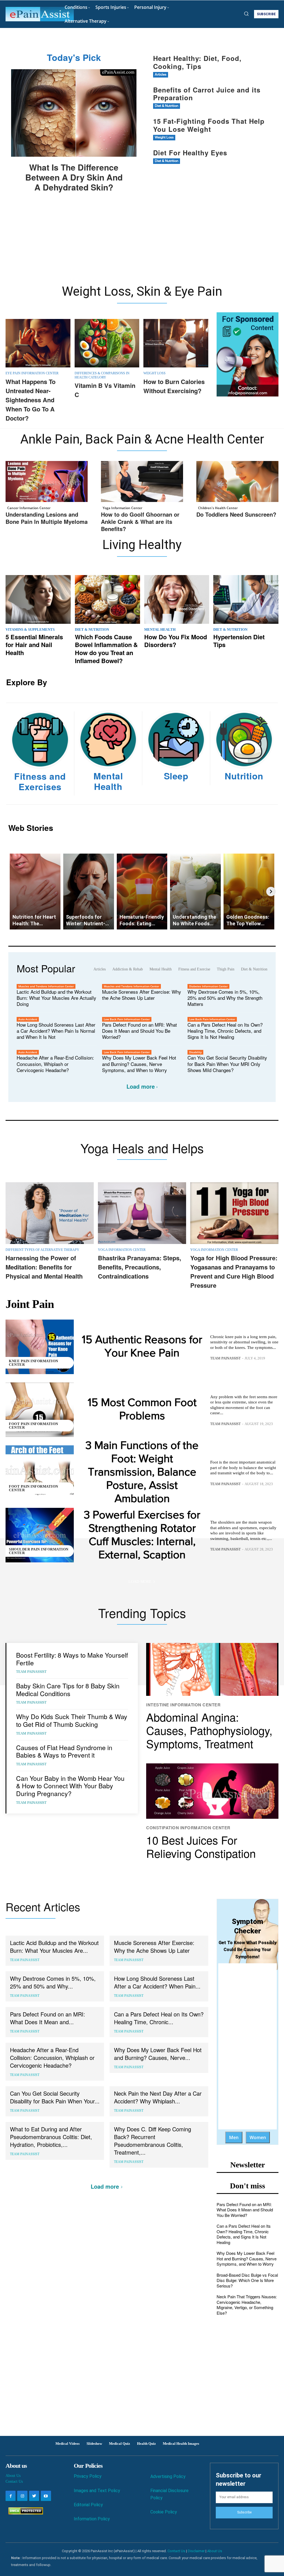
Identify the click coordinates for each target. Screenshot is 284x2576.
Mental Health (160, 629)
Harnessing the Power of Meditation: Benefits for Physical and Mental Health (44, 1267)
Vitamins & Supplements (30, 629)
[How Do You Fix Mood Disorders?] (177, 599)
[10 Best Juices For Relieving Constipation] (212, 1791)
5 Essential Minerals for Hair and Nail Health (34, 645)
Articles (161, 75)
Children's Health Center (218, 508)
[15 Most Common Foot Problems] (40, 1410)
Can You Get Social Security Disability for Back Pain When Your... (55, 2097)
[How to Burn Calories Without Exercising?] (176, 343)
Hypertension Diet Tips (239, 641)
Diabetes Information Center (208, 986)
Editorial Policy (88, 2505)
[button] (246, 14)
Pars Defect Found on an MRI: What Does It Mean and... (48, 2018)
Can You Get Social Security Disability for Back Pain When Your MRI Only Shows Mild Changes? (227, 1064)
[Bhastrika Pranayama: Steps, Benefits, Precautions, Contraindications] (142, 1213)
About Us (13, 2476)
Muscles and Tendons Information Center (46, 986)
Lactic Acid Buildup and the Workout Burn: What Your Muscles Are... (54, 1947)
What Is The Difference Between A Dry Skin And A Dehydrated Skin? (74, 177)
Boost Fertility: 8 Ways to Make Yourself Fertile (72, 1659)
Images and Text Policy (97, 2491)
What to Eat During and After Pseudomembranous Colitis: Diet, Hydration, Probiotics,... (51, 2137)
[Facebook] (11, 2496)
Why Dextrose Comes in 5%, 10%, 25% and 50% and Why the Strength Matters (225, 998)
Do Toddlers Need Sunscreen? (236, 514)
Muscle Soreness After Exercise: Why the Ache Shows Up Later (142, 995)
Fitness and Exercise (194, 969)
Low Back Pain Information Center (127, 1019)
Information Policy (92, 2519)
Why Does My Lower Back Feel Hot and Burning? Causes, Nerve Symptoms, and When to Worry (139, 1064)
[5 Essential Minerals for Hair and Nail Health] (38, 599)
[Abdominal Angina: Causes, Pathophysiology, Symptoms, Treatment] (212, 1669)
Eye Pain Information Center (32, 373)
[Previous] (13, 892)
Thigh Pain (226, 969)
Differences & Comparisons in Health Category (102, 375)
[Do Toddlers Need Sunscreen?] (237, 481)
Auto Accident (28, 1019)
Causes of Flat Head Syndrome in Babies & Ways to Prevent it (64, 1751)
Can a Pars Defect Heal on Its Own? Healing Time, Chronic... (159, 2018)
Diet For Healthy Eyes (190, 153)
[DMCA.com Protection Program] (24, 2513)
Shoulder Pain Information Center (39, 1551)
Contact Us (14, 2481)
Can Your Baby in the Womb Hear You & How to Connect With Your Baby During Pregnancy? (70, 1786)
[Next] (271, 892)
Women (258, 2137)
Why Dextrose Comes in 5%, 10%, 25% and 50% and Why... (53, 1982)
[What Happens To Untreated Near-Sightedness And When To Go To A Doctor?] (38, 343)
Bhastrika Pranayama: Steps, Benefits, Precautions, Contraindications (140, 1267)
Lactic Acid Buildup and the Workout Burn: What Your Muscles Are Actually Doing (56, 998)
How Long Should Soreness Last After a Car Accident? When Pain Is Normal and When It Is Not (56, 1031)
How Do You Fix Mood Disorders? (176, 641)
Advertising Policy (168, 2476)
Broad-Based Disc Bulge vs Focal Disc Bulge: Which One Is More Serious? (247, 2280)
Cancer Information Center (29, 508)
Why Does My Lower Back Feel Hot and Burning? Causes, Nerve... (158, 2054)
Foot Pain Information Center (34, 1426)
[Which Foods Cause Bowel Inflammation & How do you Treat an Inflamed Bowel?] (107, 599)
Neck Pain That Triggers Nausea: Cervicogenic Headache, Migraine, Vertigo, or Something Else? (247, 2305)
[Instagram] (22, 2496)
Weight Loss (164, 137)
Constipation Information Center (188, 1828)
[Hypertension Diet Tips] (246, 599)
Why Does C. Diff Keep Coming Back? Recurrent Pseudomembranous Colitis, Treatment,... (153, 2141)
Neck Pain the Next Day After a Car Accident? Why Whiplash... (158, 2097)
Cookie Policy (164, 2512)
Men (234, 2137)
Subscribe (244, 2512)
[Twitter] (34, 2496)
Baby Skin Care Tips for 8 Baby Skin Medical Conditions (68, 1690)
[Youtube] (46, 2496)
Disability (195, 1052)
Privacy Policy (88, 2476)
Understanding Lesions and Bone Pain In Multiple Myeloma (47, 518)
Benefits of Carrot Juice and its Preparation (207, 94)
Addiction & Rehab (128, 969)
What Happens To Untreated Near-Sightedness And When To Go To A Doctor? (31, 400)
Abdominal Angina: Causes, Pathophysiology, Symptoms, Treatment (209, 1730)
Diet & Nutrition (167, 106)
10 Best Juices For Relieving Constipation (201, 1846)
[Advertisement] (142, 242)
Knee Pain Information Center (34, 1363)
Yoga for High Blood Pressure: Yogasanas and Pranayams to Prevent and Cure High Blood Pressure (234, 1272)
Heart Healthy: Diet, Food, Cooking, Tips (197, 62)
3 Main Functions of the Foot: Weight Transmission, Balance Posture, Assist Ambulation (142, 1472)
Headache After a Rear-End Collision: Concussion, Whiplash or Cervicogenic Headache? (55, 1064)
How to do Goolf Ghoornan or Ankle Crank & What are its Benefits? (140, 521)
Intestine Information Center (183, 1705)
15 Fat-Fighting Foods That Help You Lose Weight (209, 125)
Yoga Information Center (122, 508)
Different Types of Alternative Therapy (42, 1250)
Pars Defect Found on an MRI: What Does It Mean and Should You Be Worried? (140, 1031)
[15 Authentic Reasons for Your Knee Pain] (40, 1347)
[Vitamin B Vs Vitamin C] (107, 343)
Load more (141, 1086)
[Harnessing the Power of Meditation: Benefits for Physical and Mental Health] (50, 1213)
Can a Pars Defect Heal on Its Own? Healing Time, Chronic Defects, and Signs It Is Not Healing (225, 1031)
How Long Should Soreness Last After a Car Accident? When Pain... (157, 1982)
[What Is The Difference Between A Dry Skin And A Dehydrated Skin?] (74, 113)
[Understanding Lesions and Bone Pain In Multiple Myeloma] (47, 481)
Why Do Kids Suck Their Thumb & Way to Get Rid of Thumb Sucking (72, 1720)
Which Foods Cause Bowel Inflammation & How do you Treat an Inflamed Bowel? (106, 649)
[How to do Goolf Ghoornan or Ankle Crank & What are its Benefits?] (142, 481)
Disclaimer (196, 2551)
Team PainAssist (225, 1358)
